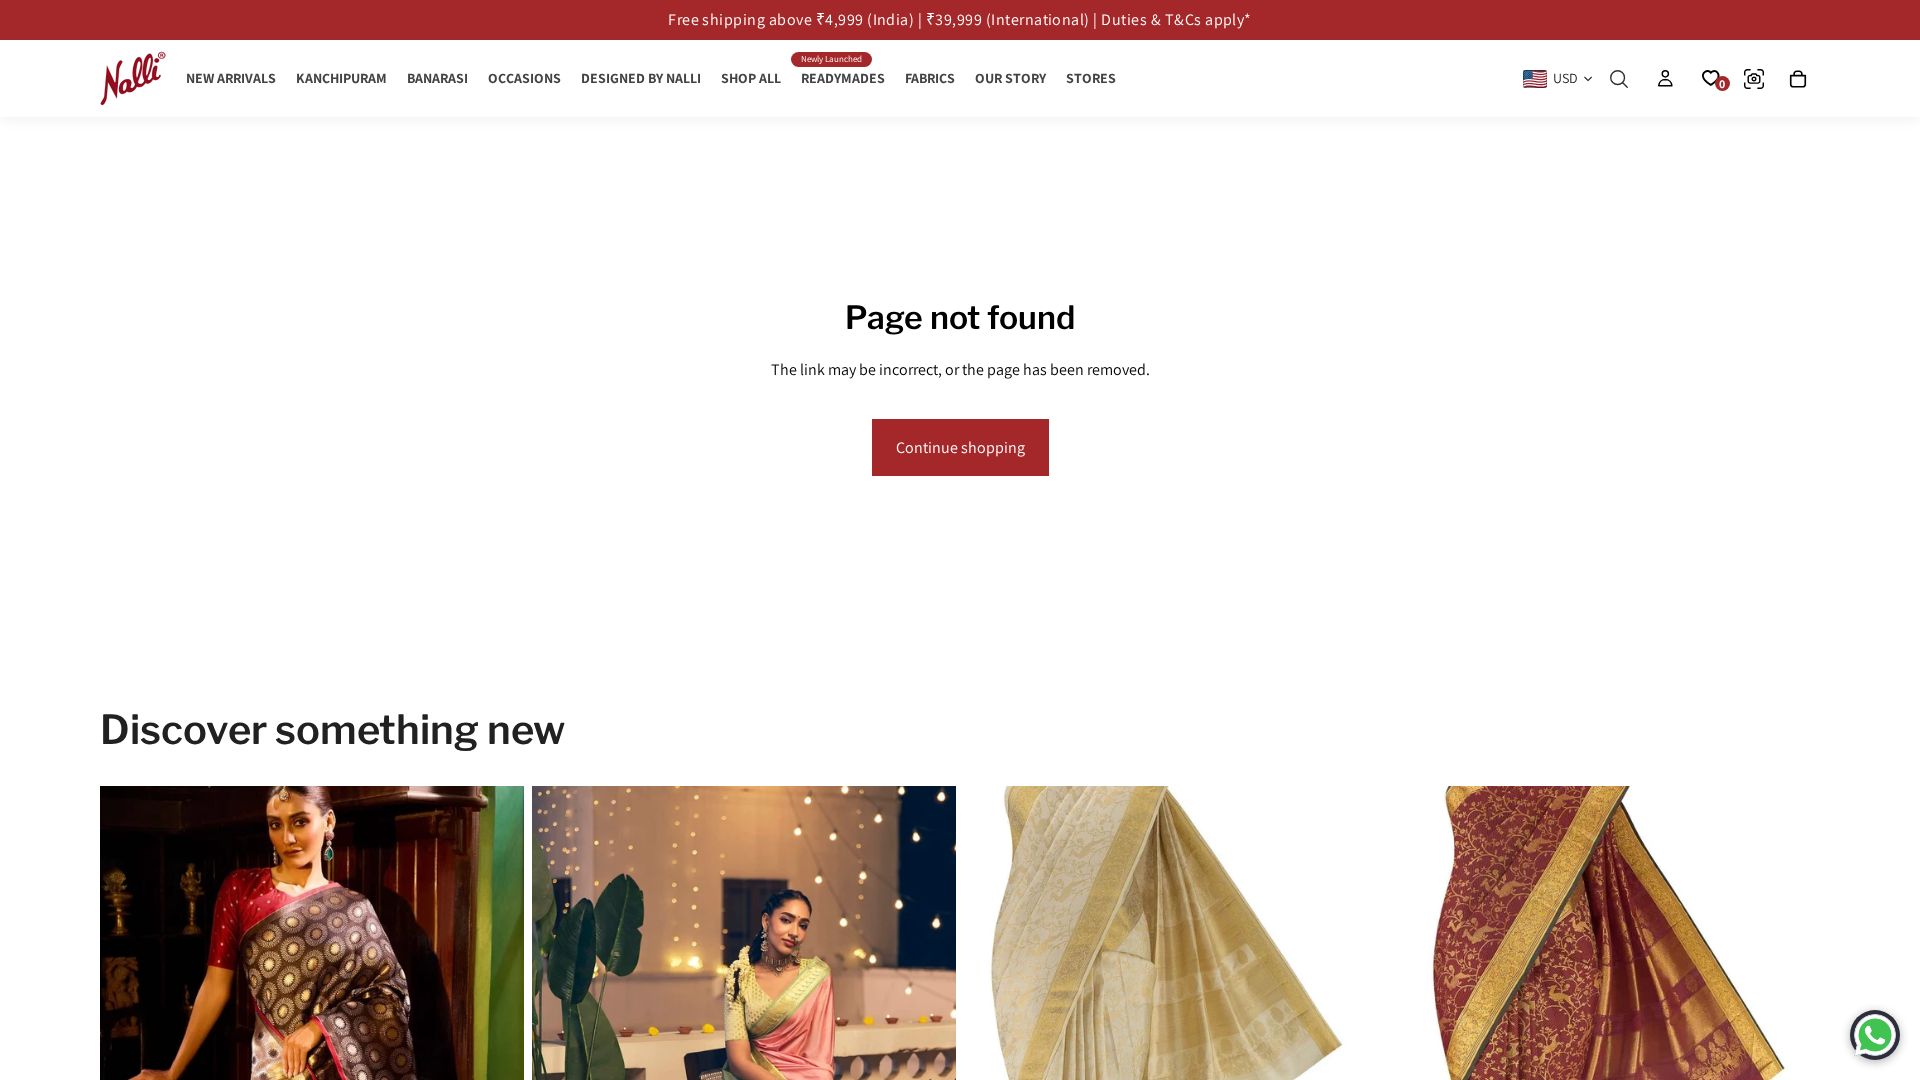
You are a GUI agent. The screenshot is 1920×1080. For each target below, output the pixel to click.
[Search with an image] (1754, 79)
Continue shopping (960, 447)
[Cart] (1798, 79)
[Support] (1875, 1035)
